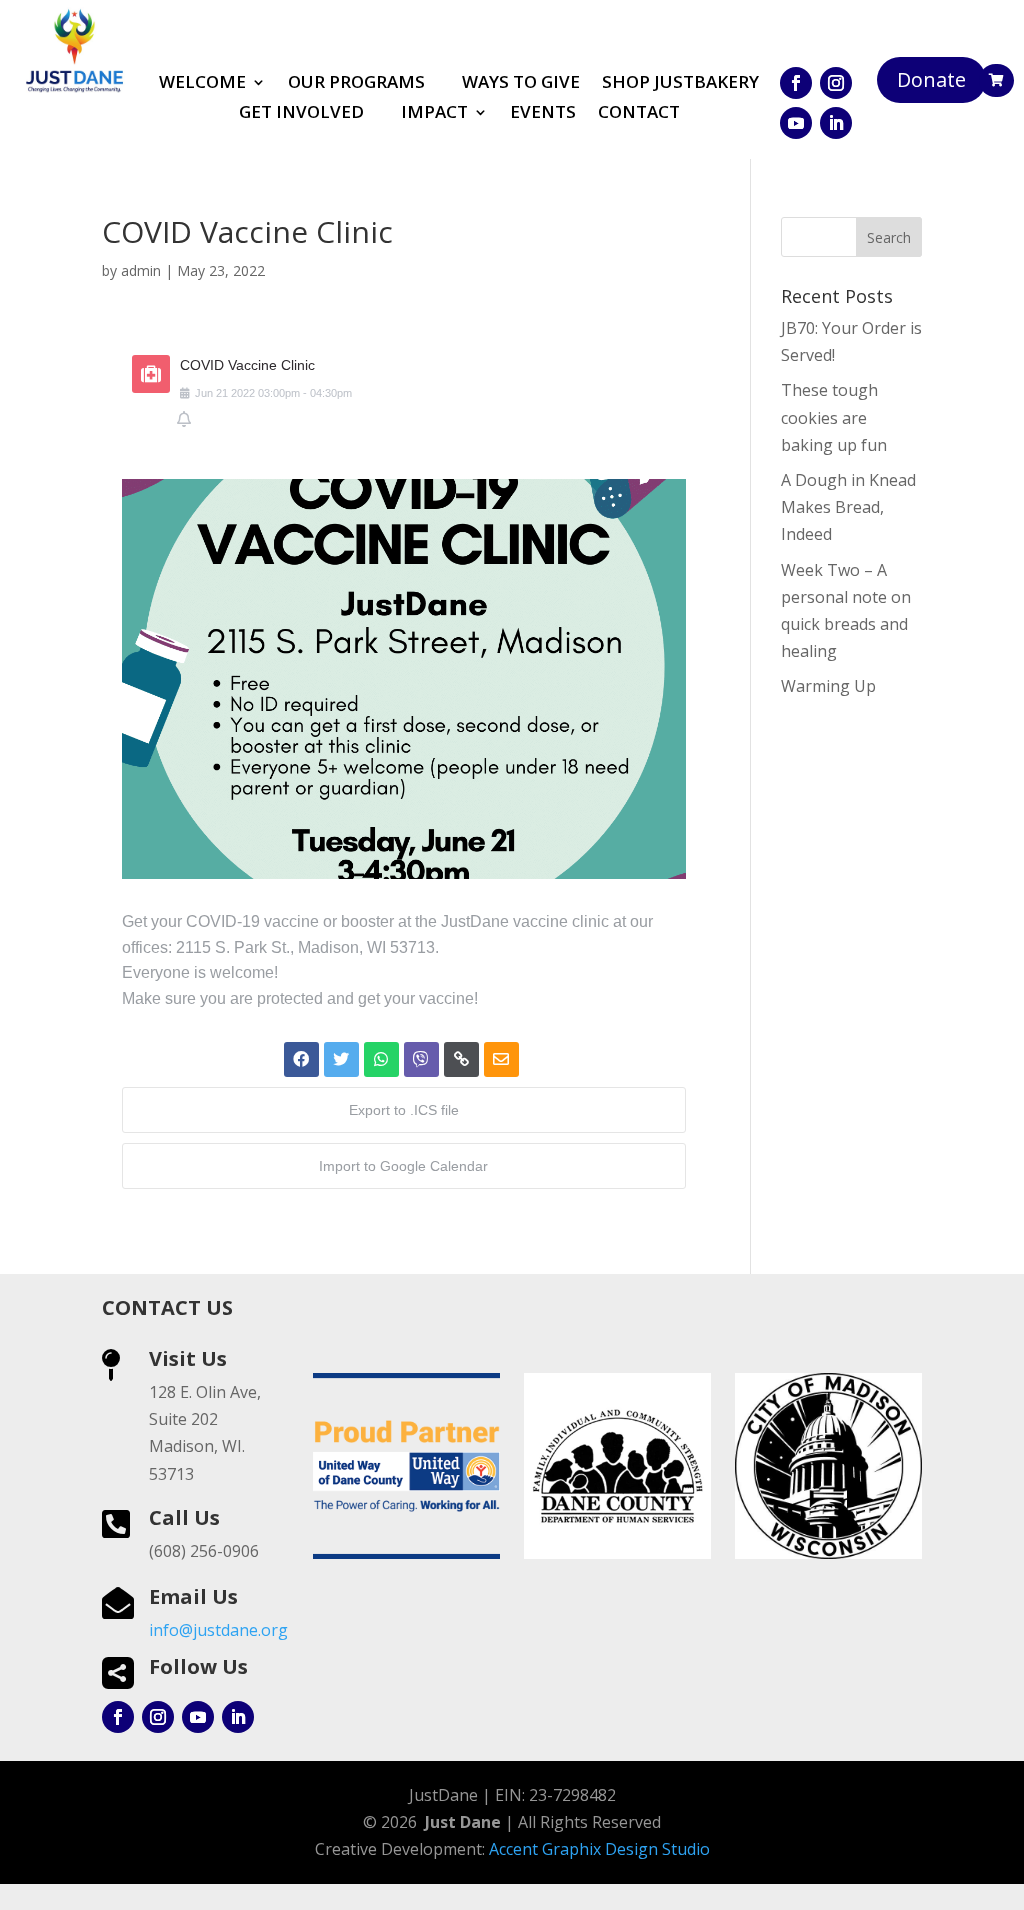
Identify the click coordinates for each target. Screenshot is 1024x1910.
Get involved (301, 114)
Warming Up (828, 686)
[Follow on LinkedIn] (836, 123)
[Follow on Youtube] (796, 123)
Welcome (202, 84)
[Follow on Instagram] (836, 83)
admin (141, 270)
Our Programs (356, 84)
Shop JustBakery (680, 84)
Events (543, 114)
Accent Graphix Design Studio (599, 1849)
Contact (639, 114)
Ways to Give (521, 84)
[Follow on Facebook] (796, 83)
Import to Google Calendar (403, 1166)
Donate (931, 79)
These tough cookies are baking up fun (834, 417)
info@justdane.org (218, 1630)
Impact (434, 114)
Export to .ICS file (404, 1110)
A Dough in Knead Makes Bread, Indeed (848, 507)
